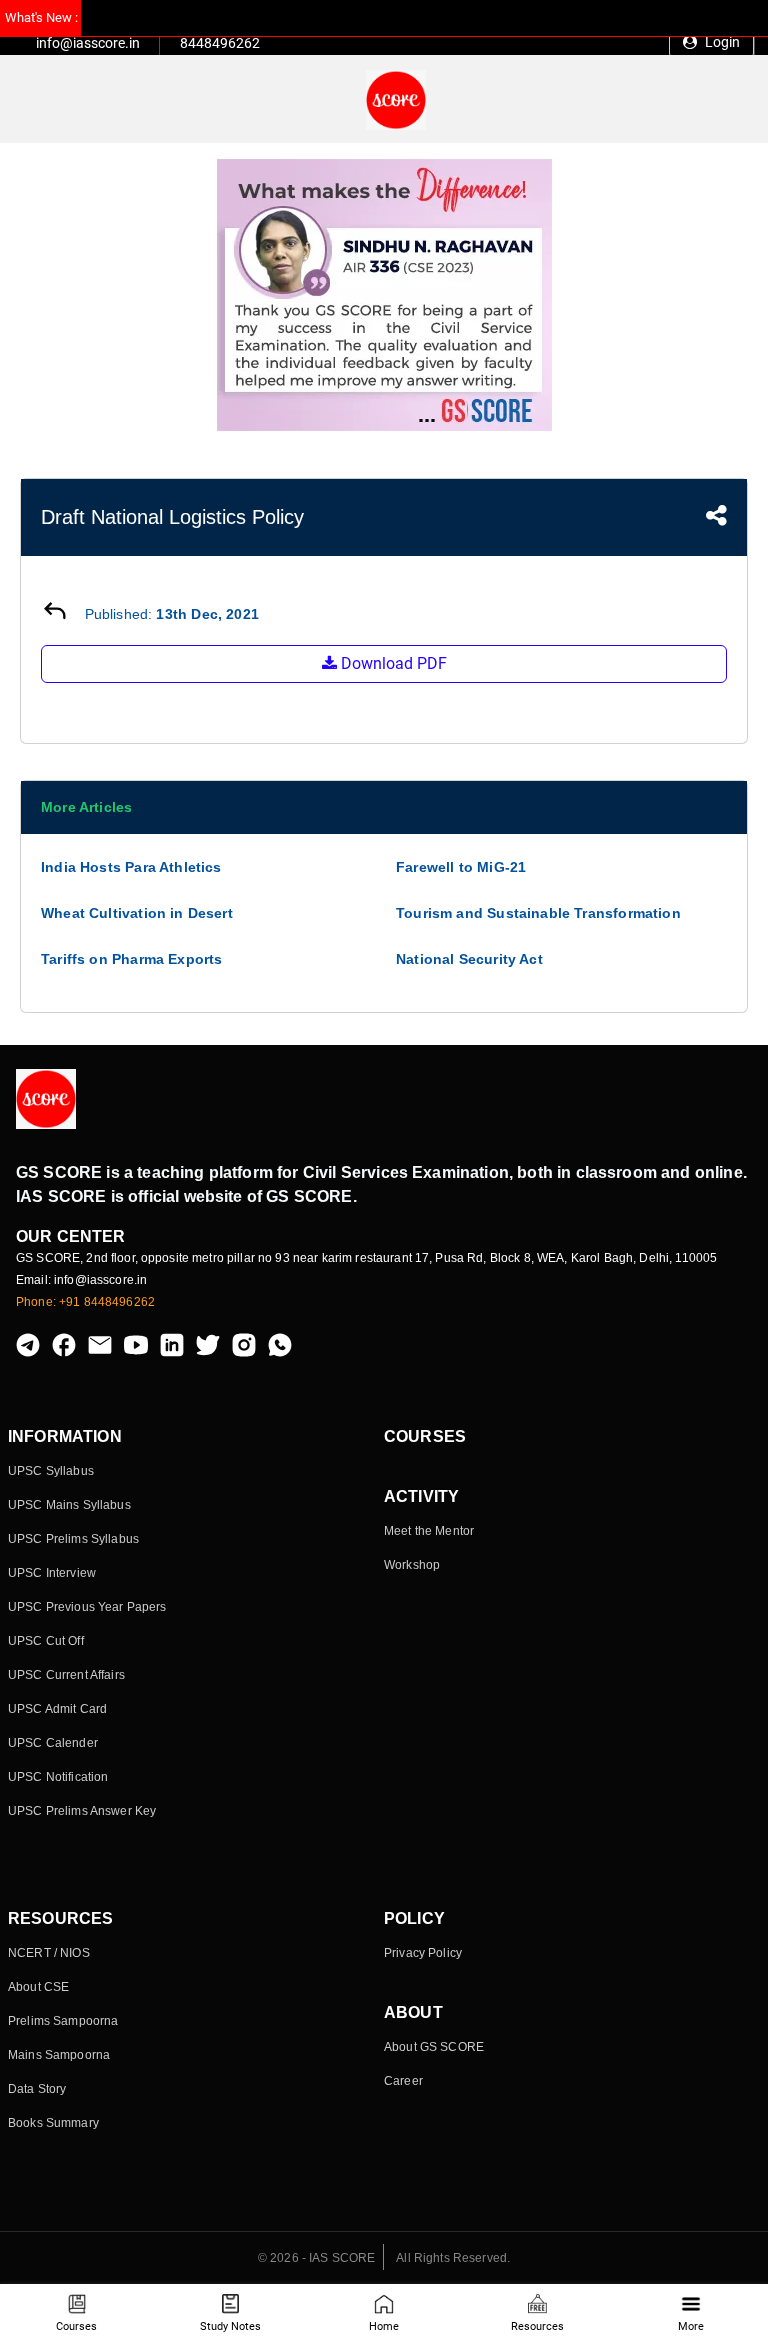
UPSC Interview (52, 1573)
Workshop (412, 1565)
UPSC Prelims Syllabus (73, 1539)
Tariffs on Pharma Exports (132, 959)
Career (403, 2081)
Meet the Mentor (429, 1531)
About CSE (38, 1987)
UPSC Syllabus (51, 1471)
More (691, 2326)
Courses (76, 2326)
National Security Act (469, 959)
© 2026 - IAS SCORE (317, 2258)
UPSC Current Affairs (66, 1675)
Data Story (37, 2089)
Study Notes (230, 2326)
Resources (537, 2326)
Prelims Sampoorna (63, 2021)
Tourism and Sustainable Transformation (538, 913)
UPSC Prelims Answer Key (82, 1811)
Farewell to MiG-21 (461, 867)
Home (384, 2326)
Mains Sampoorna (59, 2055)
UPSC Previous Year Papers (87, 1607)
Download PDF (392, 663)
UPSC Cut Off (46, 1641)
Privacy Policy (423, 1953)
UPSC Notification (58, 1777)
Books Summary (53, 2123)
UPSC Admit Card (57, 1709)
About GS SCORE (434, 2047)
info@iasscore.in (88, 43)
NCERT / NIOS (49, 1953)
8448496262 (220, 43)
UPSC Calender (53, 1743)
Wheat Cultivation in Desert (137, 913)
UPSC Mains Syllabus (69, 1505)
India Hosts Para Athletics (131, 867)
